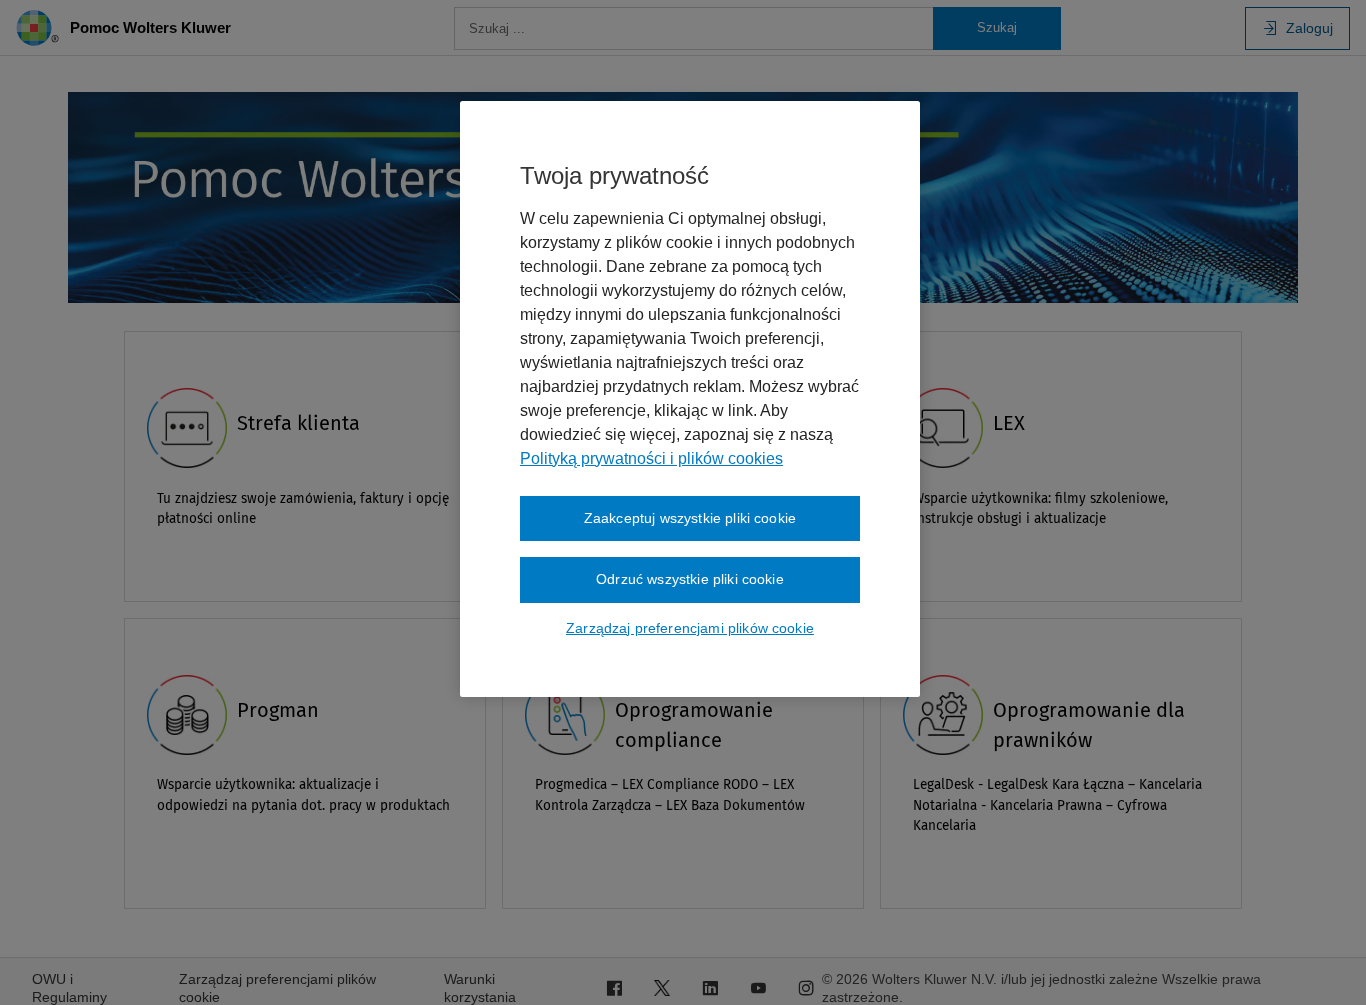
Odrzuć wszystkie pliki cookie (690, 579)
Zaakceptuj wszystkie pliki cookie (690, 518)
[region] (690, 399)
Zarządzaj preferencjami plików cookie (690, 628)
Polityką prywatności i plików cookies (651, 458)
